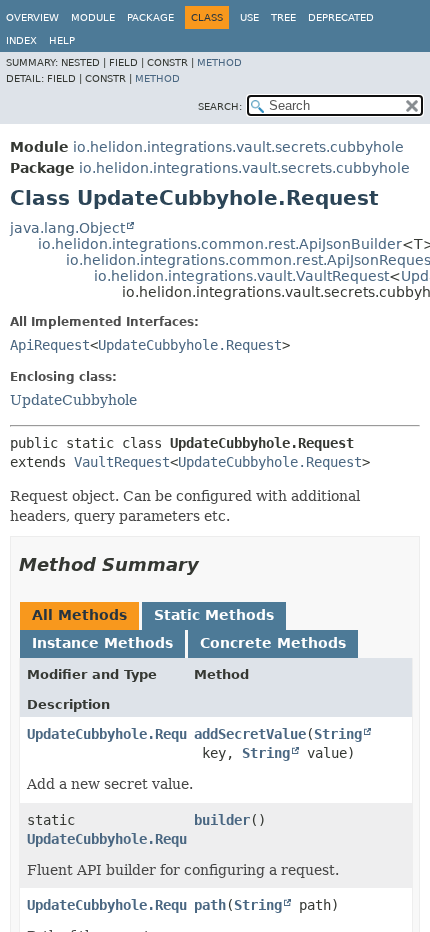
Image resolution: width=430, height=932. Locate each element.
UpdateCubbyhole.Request (190, 345)
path (210, 905)
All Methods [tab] (79, 615)
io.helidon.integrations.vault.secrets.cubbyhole (238, 147)
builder (222, 820)
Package (150, 17)
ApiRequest (50, 345)
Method (219, 62)
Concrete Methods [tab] (273, 643)
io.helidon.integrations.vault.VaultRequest (241, 276)
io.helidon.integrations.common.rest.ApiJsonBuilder (220, 244)
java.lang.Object (67, 228)
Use (249, 17)
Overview (32, 17)
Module (93, 17)
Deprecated (341, 17)
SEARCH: (220, 106)
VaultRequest (122, 462)
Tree (283, 17)
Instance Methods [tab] (102, 643)
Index (21, 40)
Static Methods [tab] (214, 615)
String (338, 734)
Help (62, 40)
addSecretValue (250, 734)
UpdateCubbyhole (73, 400)
